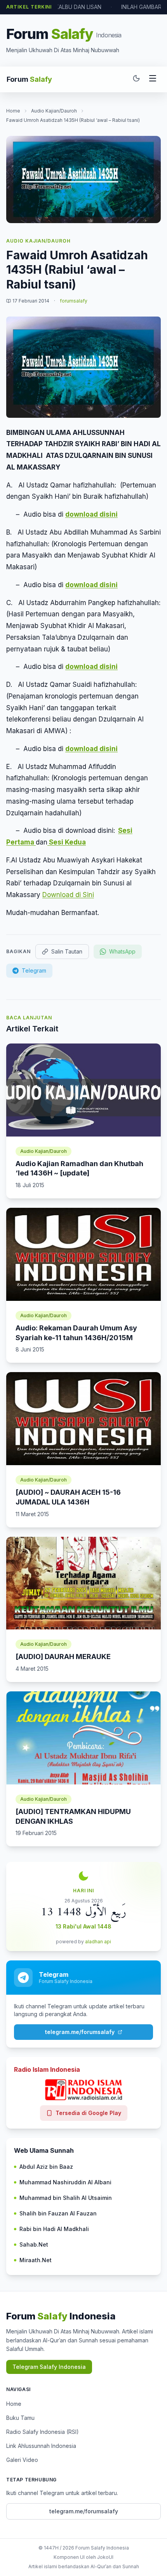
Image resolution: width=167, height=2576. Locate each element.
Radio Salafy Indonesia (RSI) (43, 2432)
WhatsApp (122, 951)
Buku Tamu (20, 2418)
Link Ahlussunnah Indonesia (41, 2446)
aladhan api (98, 1942)
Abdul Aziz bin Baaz (46, 2167)
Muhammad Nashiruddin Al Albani (65, 2182)
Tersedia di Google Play (88, 2113)
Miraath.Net (36, 2260)
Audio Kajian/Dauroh (54, 111)
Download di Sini (68, 895)
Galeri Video (22, 2460)
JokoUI (105, 2557)
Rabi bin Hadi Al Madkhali (54, 2229)
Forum (29, 79)
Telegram (34, 970)
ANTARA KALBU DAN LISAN (67, 7)
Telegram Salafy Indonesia (49, 2367)
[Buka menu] (153, 79)
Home (13, 111)
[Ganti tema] (136, 79)
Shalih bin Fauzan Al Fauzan (58, 2213)
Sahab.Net (34, 2244)
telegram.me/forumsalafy (80, 2032)
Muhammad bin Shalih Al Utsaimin (66, 2198)
